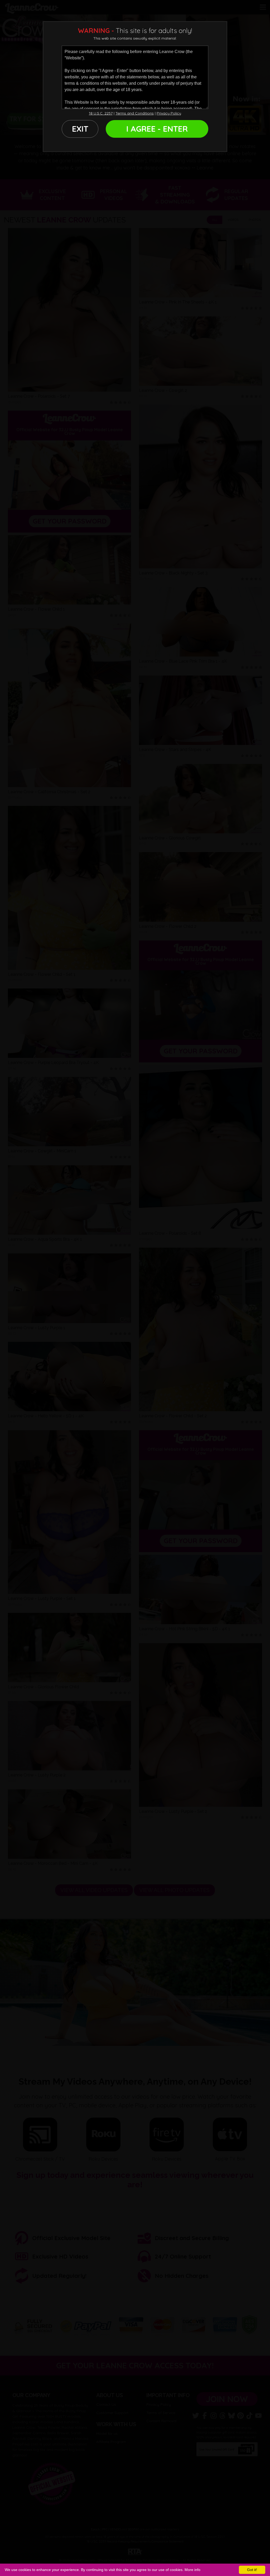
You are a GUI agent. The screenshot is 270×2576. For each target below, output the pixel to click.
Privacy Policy (169, 113)
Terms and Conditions (135, 113)
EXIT (80, 129)
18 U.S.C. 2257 (101, 113)
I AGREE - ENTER (157, 129)
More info (192, 2570)
